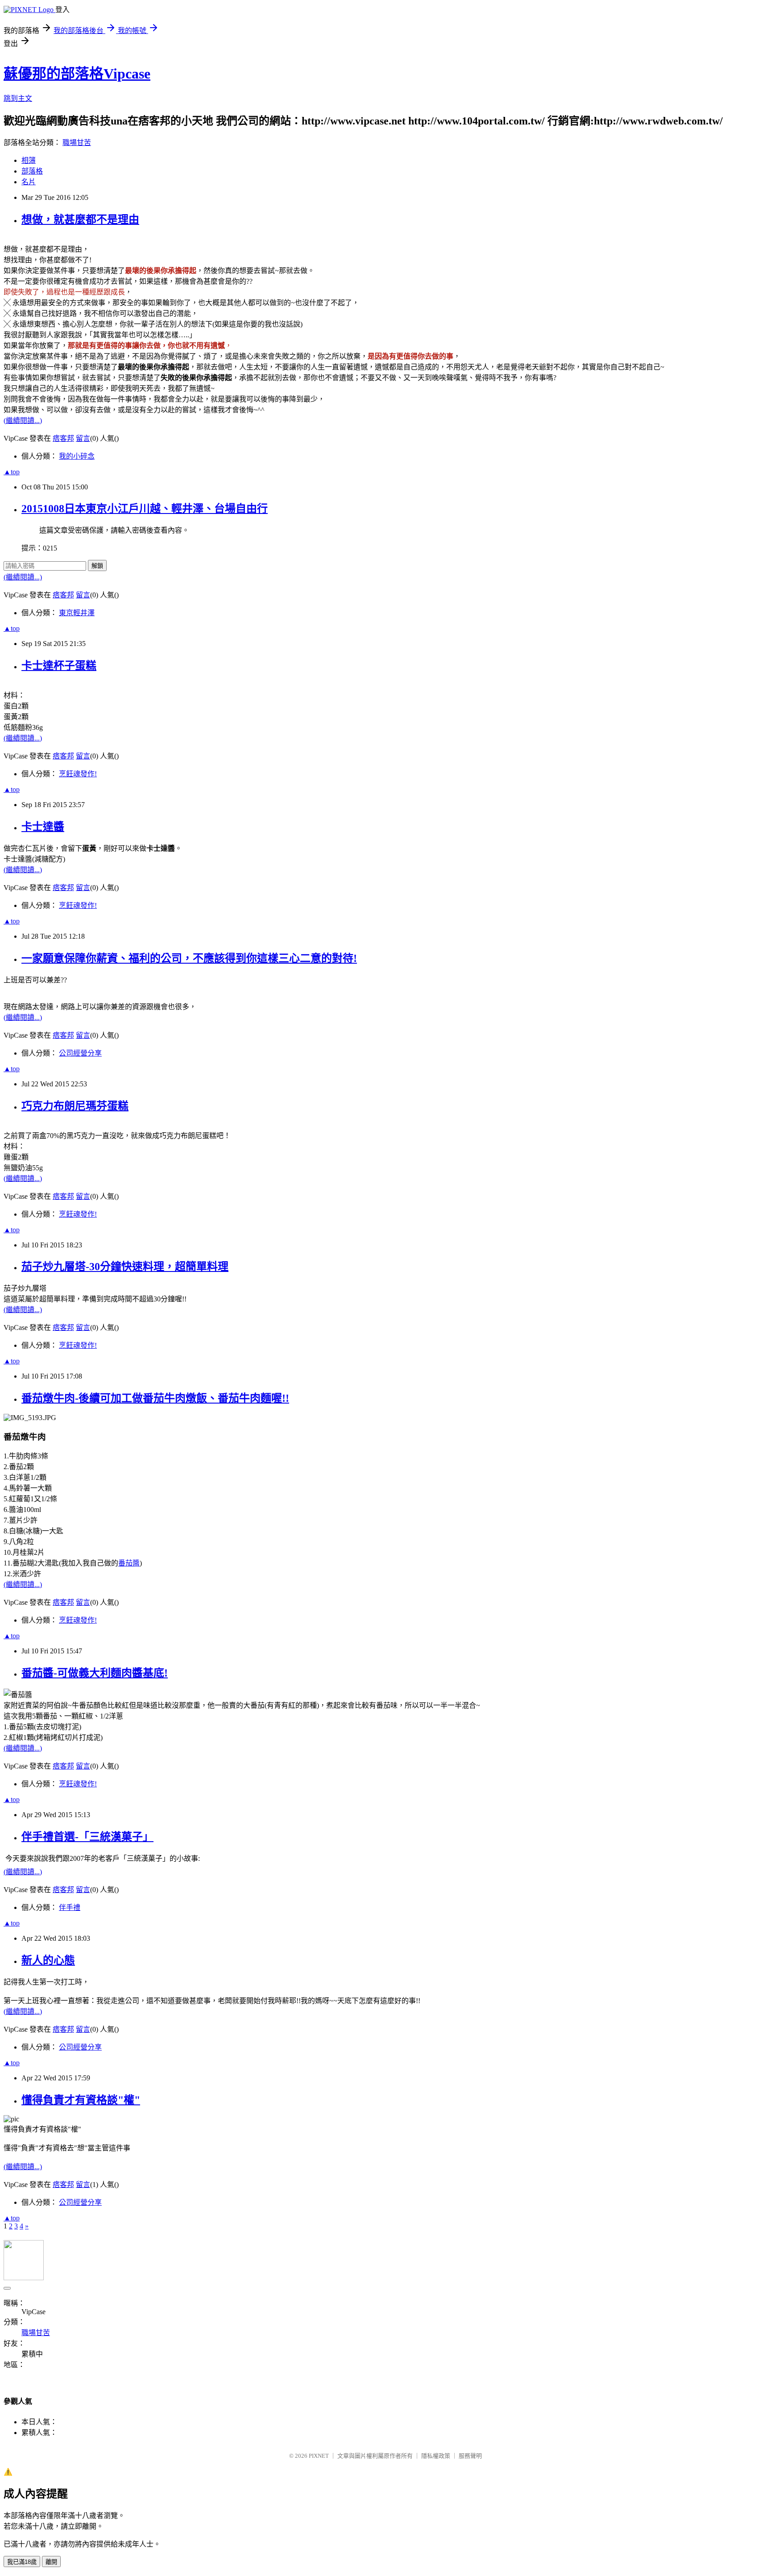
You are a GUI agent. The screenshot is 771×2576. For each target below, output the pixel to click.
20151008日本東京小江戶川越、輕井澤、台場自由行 (145, 509)
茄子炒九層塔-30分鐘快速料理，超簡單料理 (125, 1267)
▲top (12, 472)
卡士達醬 (43, 827)
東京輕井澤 (77, 613)
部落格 (32, 171)
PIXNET (319, 2456)
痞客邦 (63, 438)
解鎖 (97, 566)
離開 (51, 2562)
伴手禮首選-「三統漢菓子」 (87, 1837)
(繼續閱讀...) (23, 420)
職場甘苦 (77, 143)
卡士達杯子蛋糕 (59, 666)
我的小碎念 (77, 456)
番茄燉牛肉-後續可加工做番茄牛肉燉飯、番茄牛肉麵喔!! (155, 1398)
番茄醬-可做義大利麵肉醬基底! (95, 1673)
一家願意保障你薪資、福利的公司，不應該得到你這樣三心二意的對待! (189, 958)
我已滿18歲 (22, 2562)
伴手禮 (70, 1907)
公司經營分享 (80, 1053)
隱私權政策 (436, 2456)
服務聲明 (470, 2456)
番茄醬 (129, 1563)
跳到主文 (18, 98)
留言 (83, 438)
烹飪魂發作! (78, 774)
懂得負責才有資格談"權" (81, 2100)
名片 (29, 182)
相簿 (29, 160)
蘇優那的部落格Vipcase (77, 74)
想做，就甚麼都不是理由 (80, 219)
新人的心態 (48, 1960)
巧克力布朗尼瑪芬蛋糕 (75, 1106)
